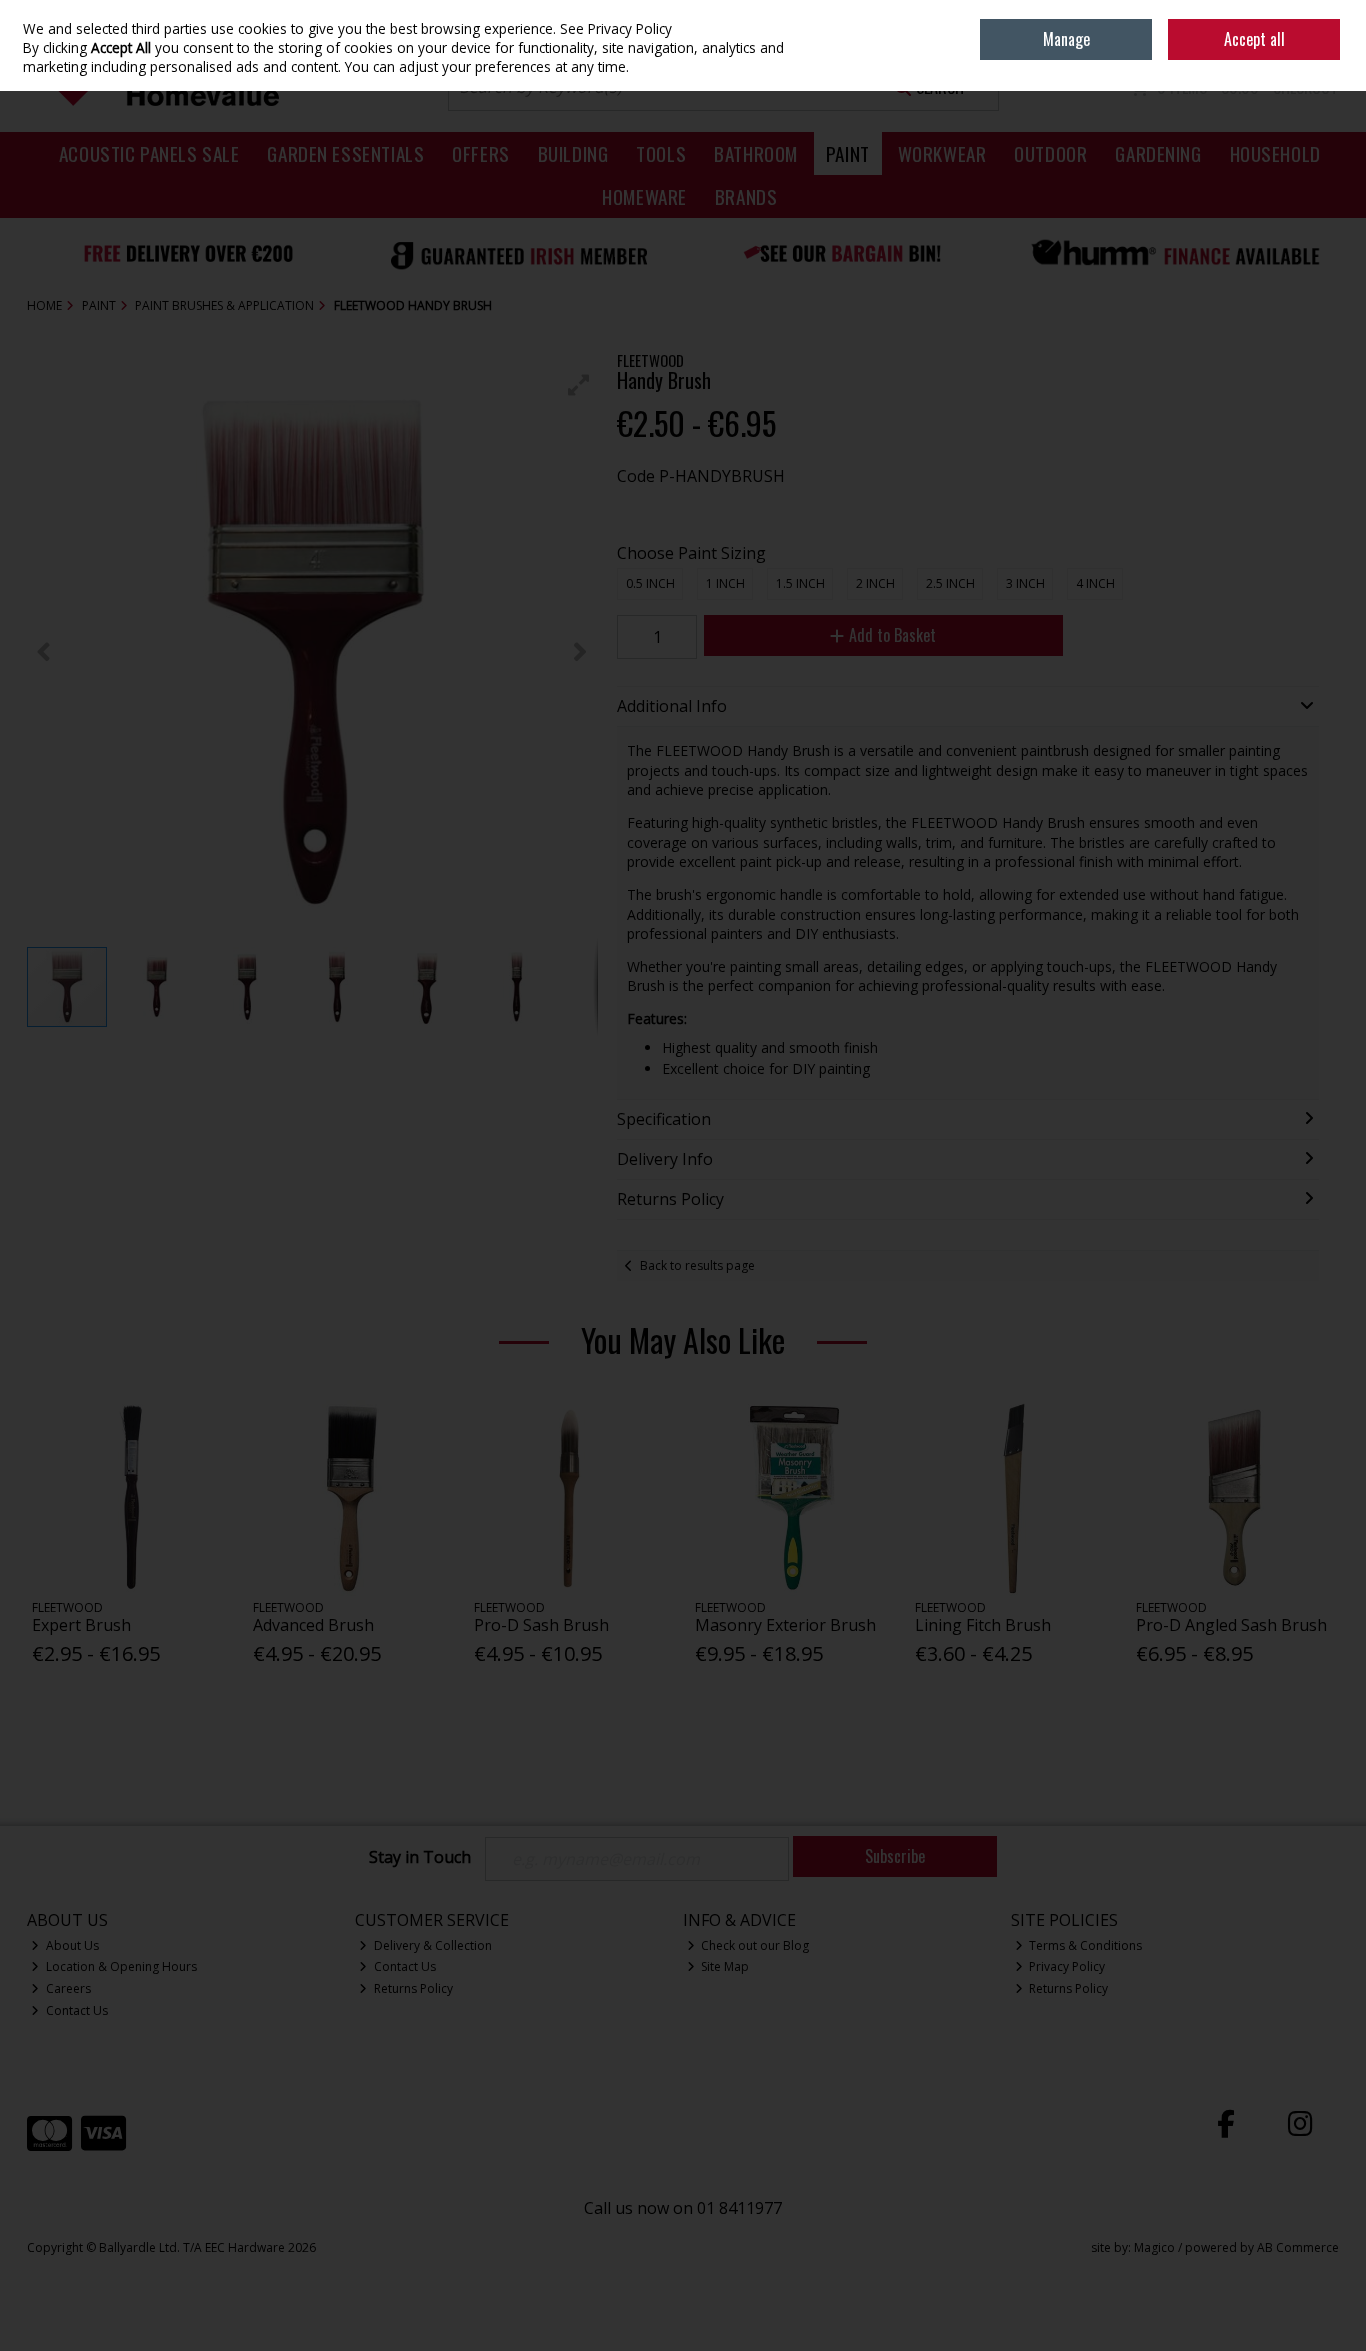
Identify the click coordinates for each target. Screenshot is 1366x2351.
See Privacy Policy (616, 28)
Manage (1066, 39)
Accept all (1254, 39)
